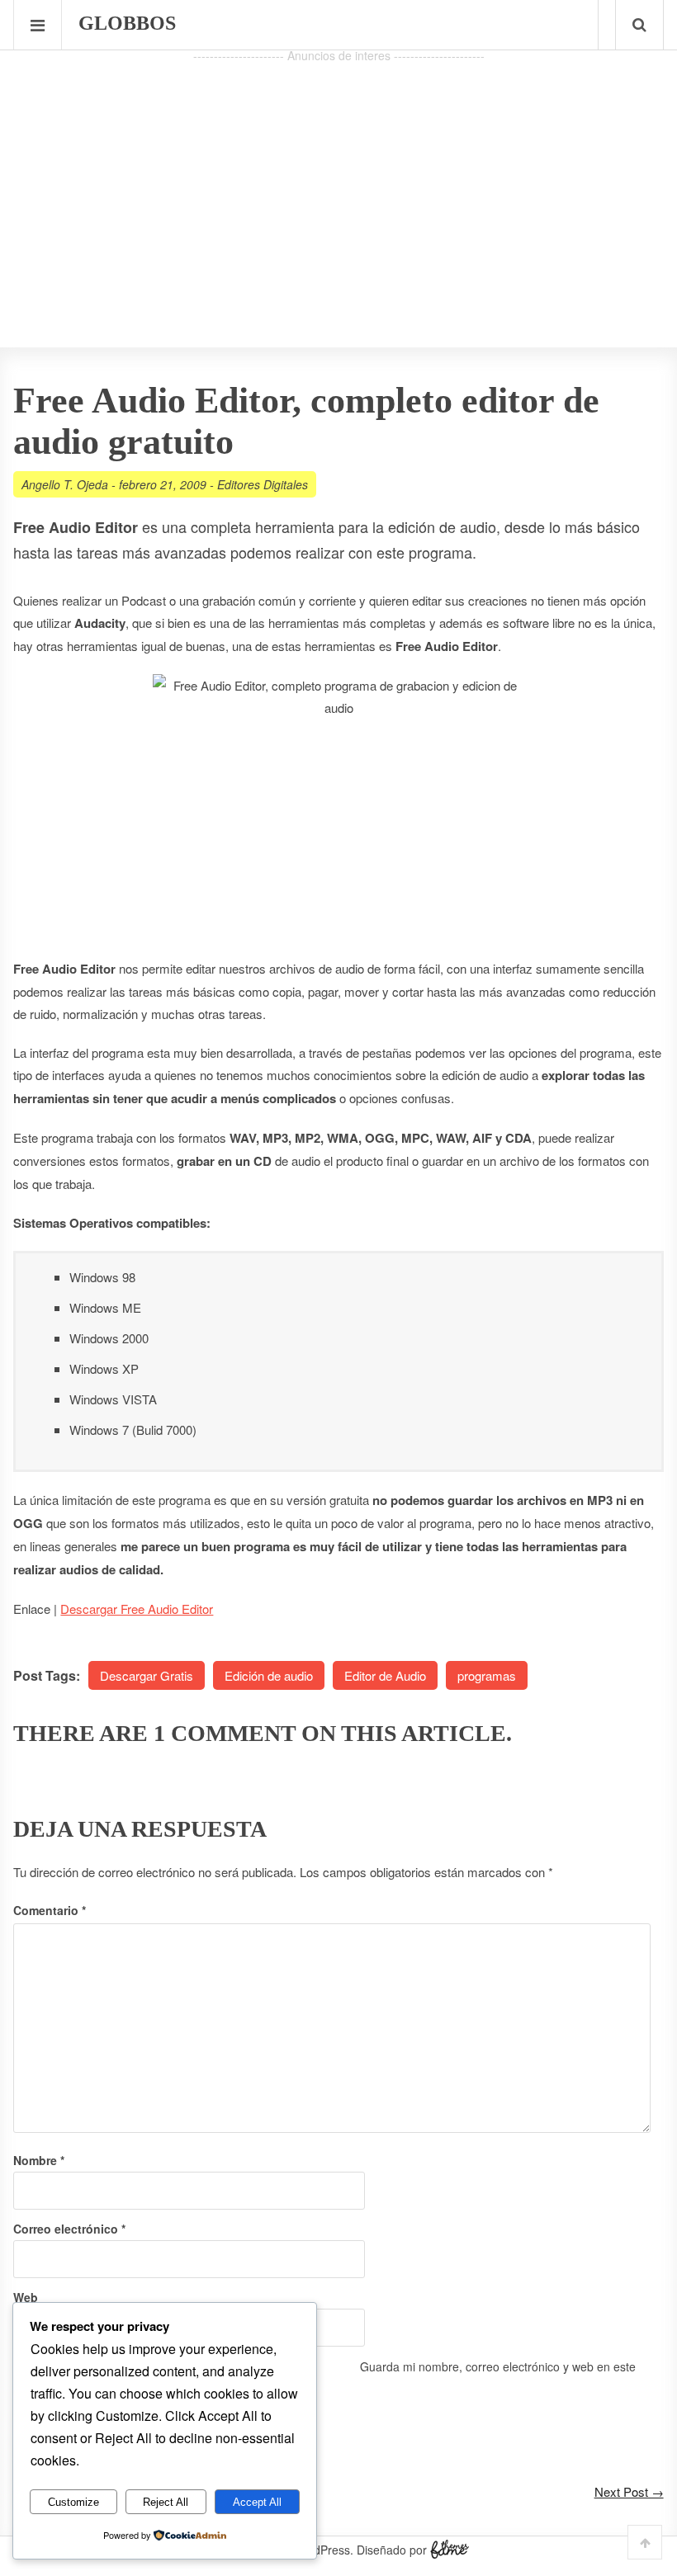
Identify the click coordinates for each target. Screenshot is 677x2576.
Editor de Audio (385, 1675)
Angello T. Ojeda (65, 484)
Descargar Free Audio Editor (137, 1609)
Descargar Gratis (147, 1675)
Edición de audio (269, 1675)
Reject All (166, 2502)
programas (487, 1675)
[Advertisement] (338, 182)
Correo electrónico (69, 2229)
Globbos (127, 23)
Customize (73, 2502)
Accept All (257, 2502)
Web (26, 2297)
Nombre (39, 2160)
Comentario (50, 1910)
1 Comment (225, 1733)
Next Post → (629, 2491)
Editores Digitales (263, 484)
